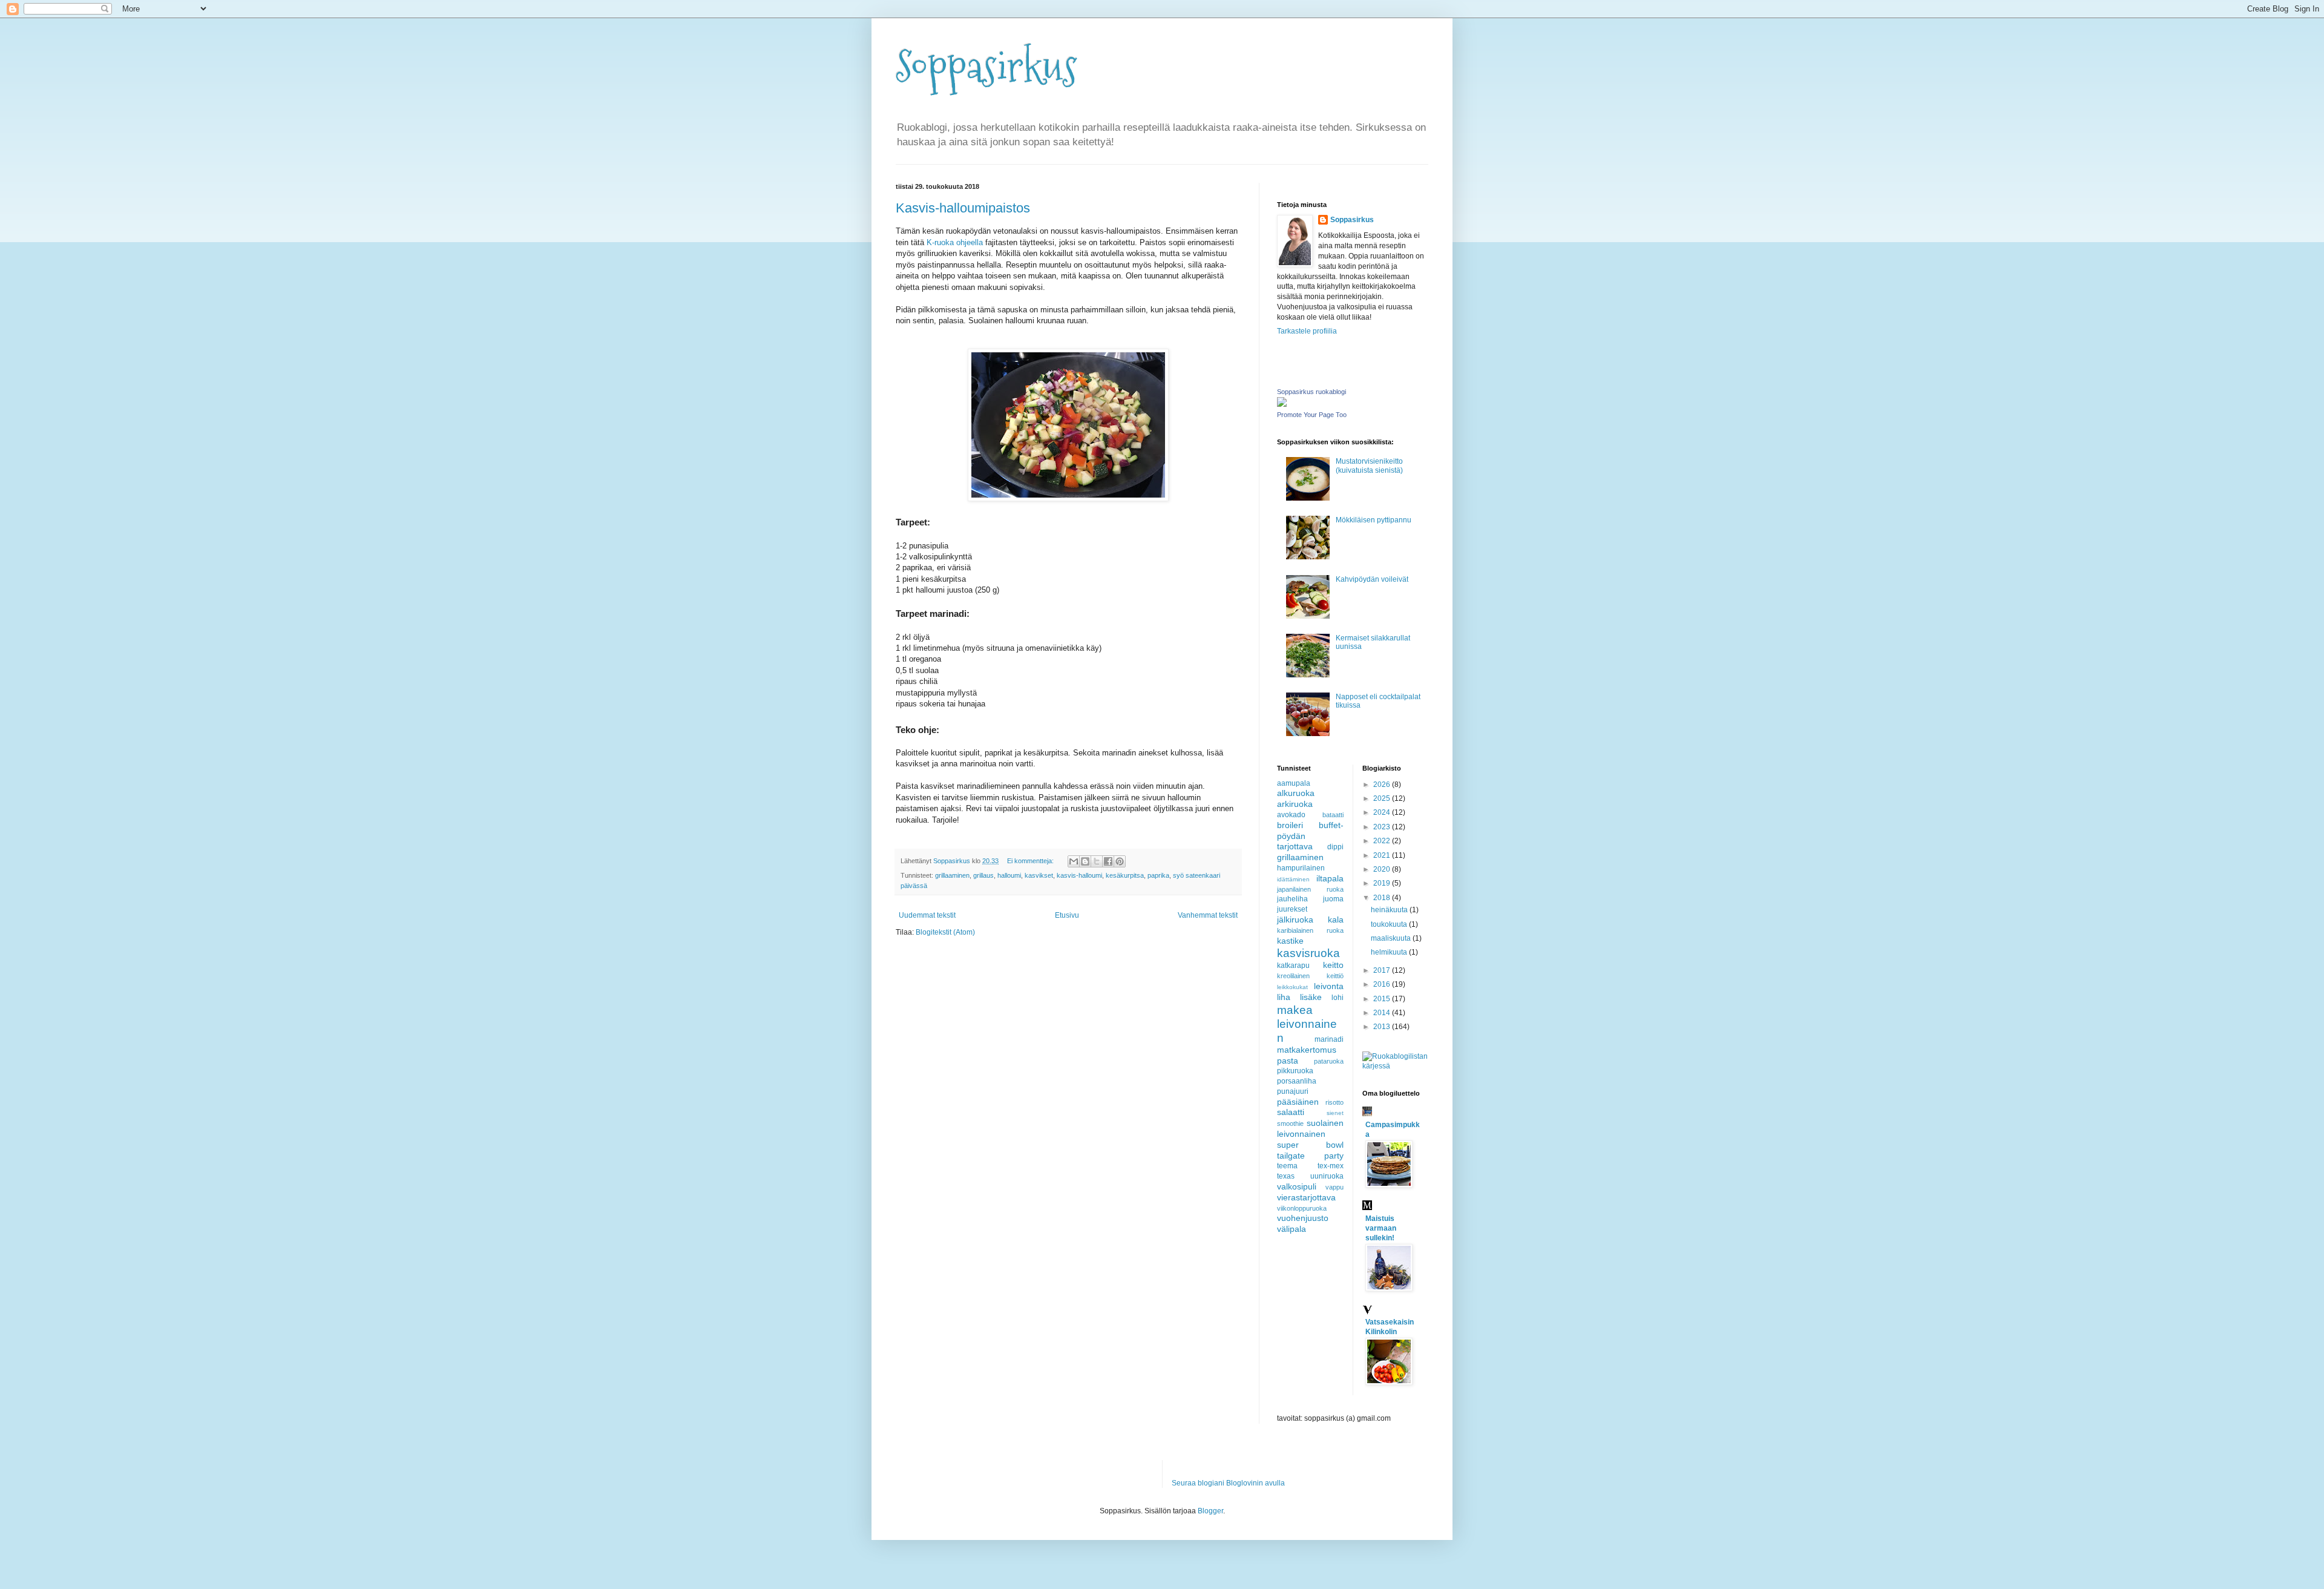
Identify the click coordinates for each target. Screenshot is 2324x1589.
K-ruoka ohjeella (955, 242)
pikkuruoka (1295, 1071)
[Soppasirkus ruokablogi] (1282, 404)
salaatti (1291, 1112)
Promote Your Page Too (1312, 415)
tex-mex (1331, 1166)
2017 (1383, 970)
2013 (1383, 1027)
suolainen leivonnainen (1310, 1128)
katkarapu (1293, 966)
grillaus (983, 875)
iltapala (1330, 878)
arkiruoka (1295, 804)
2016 (1383, 984)
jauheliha (1292, 899)
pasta (1288, 1061)
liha (1284, 997)
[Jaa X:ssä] (1097, 861)
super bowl (1310, 1145)
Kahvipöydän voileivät (1372, 579)
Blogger (1210, 1511)
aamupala (1294, 783)
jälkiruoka (1295, 920)
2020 (1383, 869)
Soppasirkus (986, 67)
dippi (1335, 847)
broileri (1290, 825)
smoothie (1290, 1123)
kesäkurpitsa (1125, 875)
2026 (1383, 785)
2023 (1383, 827)
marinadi (1329, 1039)
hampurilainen (1301, 868)
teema (1287, 1166)
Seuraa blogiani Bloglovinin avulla (1228, 1483)
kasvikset (1039, 875)
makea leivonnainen (1307, 1024)
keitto (1333, 965)
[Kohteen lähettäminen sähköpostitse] (1074, 861)
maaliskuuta (1392, 938)
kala (1336, 920)
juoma (1333, 899)
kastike (1290, 941)
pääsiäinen (1298, 1102)
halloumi (1009, 875)
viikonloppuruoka (1302, 1208)
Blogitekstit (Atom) (945, 932)
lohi (1338, 998)
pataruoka (1329, 1061)
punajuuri (1293, 1091)
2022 (1383, 841)
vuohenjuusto (1303, 1218)
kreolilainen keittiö (1310, 976)
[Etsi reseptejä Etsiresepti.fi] (1396, 1066)
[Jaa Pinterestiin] (1120, 861)
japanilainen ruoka (1310, 889)
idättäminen (1293, 879)
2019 (1383, 883)
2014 (1383, 1013)
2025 (1383, 798)
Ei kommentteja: (1031, 861)
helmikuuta (1390, 952)
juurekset (1292, 909)
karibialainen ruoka (1310, 930)
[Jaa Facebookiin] (1108, 861)
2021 (1383, 855)
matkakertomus (1307, 1050)
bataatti (1333, 815)
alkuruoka (1296, 793)
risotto (1334, 1102)
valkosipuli (1297, 1186)
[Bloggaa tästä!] (1085, 861)
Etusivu (1067, 915)
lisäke (1311, 997)
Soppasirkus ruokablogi (1311, 392)
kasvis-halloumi (1079, 875)
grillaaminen (952, 875)
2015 (1383, 999)
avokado (1291, 815)
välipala (1292, 1229)
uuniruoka (1327, 1176)
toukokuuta (1390, 924)
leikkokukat (1292, 987)
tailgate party (1310, 1156)
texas (1286, 1176)
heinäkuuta (1390, 910)
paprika (1158, 875)
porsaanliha (1297, 1081)
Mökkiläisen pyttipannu (1374, 520)
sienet (1335, 1113)
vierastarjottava (1306, 1197)
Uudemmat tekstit (927, 915)
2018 (1383, 898)
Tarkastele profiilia (1307, 331)
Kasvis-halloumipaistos (963, 208)
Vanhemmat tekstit (1208, 915)
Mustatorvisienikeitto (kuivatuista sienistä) (1369, 466)
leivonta (1329, 986)
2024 (1383, 812)
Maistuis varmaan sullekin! (1381, 1228)
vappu (1334, 1187)
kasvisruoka (1308, 953)
